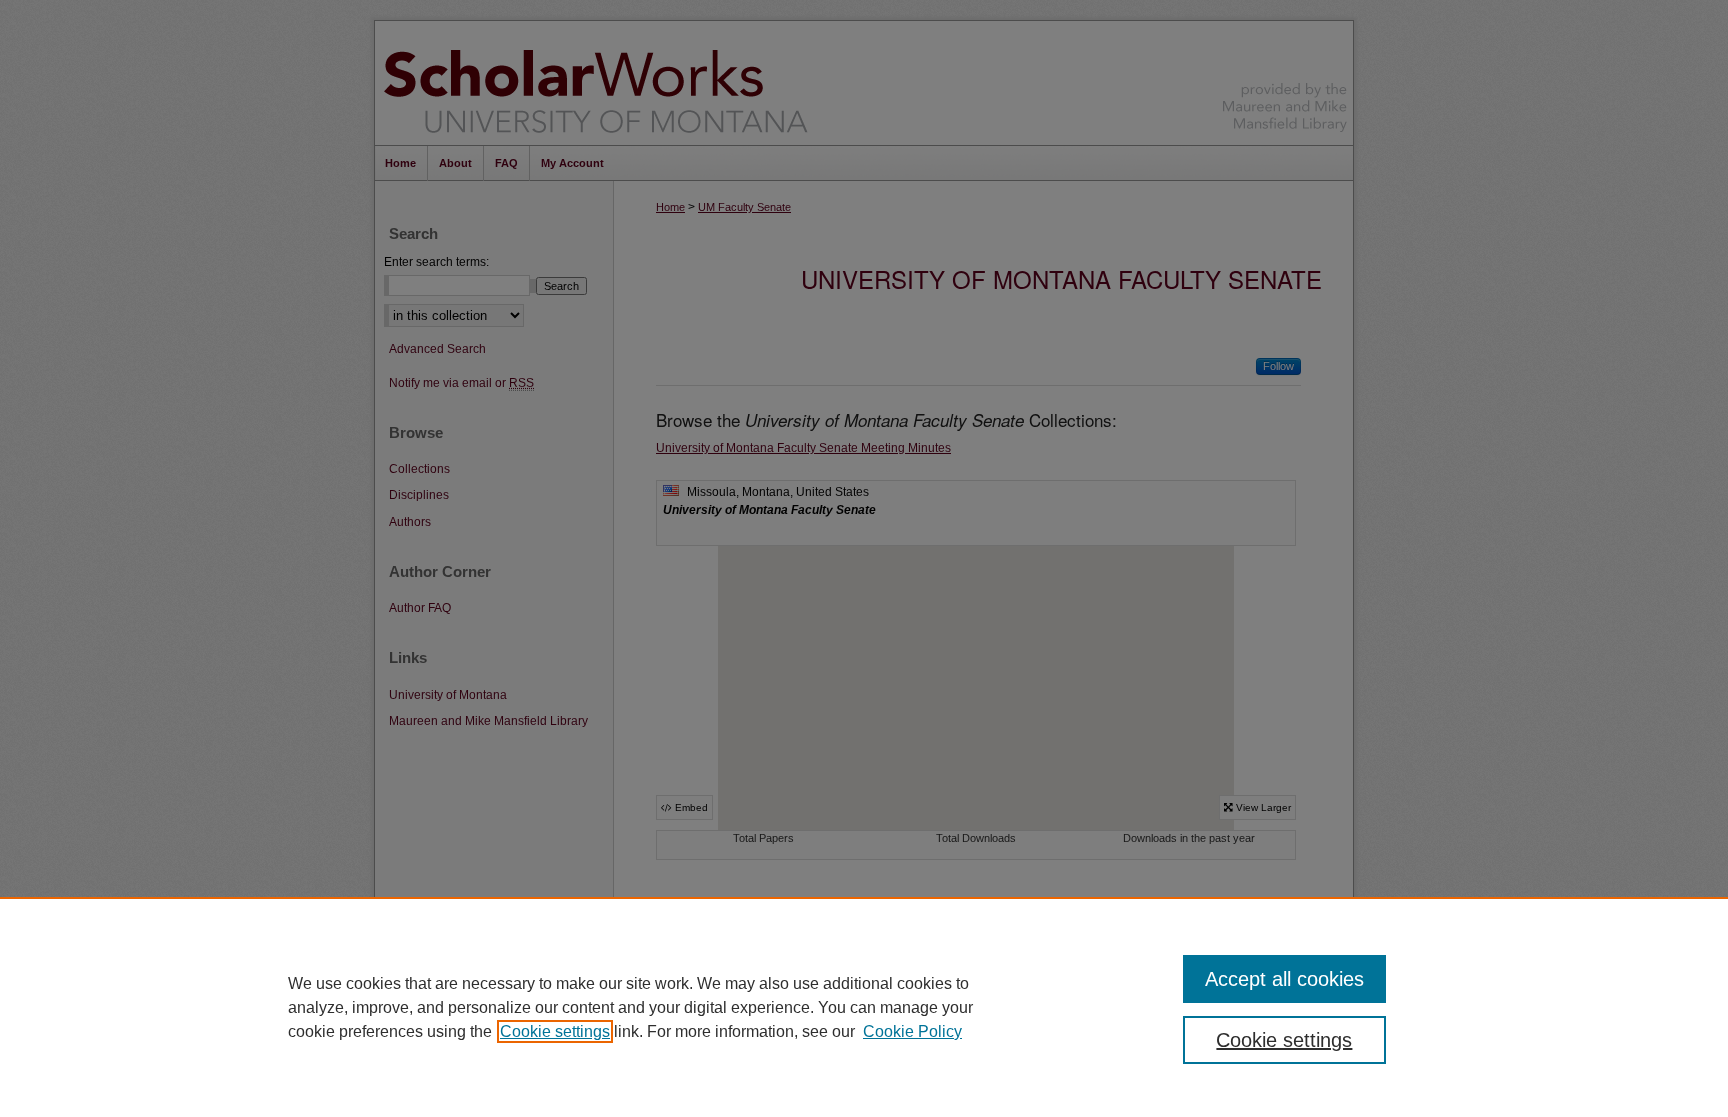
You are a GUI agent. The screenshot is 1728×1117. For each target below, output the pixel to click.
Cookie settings (555, 1031)
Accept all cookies (1284, 979)
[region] (864, 1007)
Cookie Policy (912, 1031)
